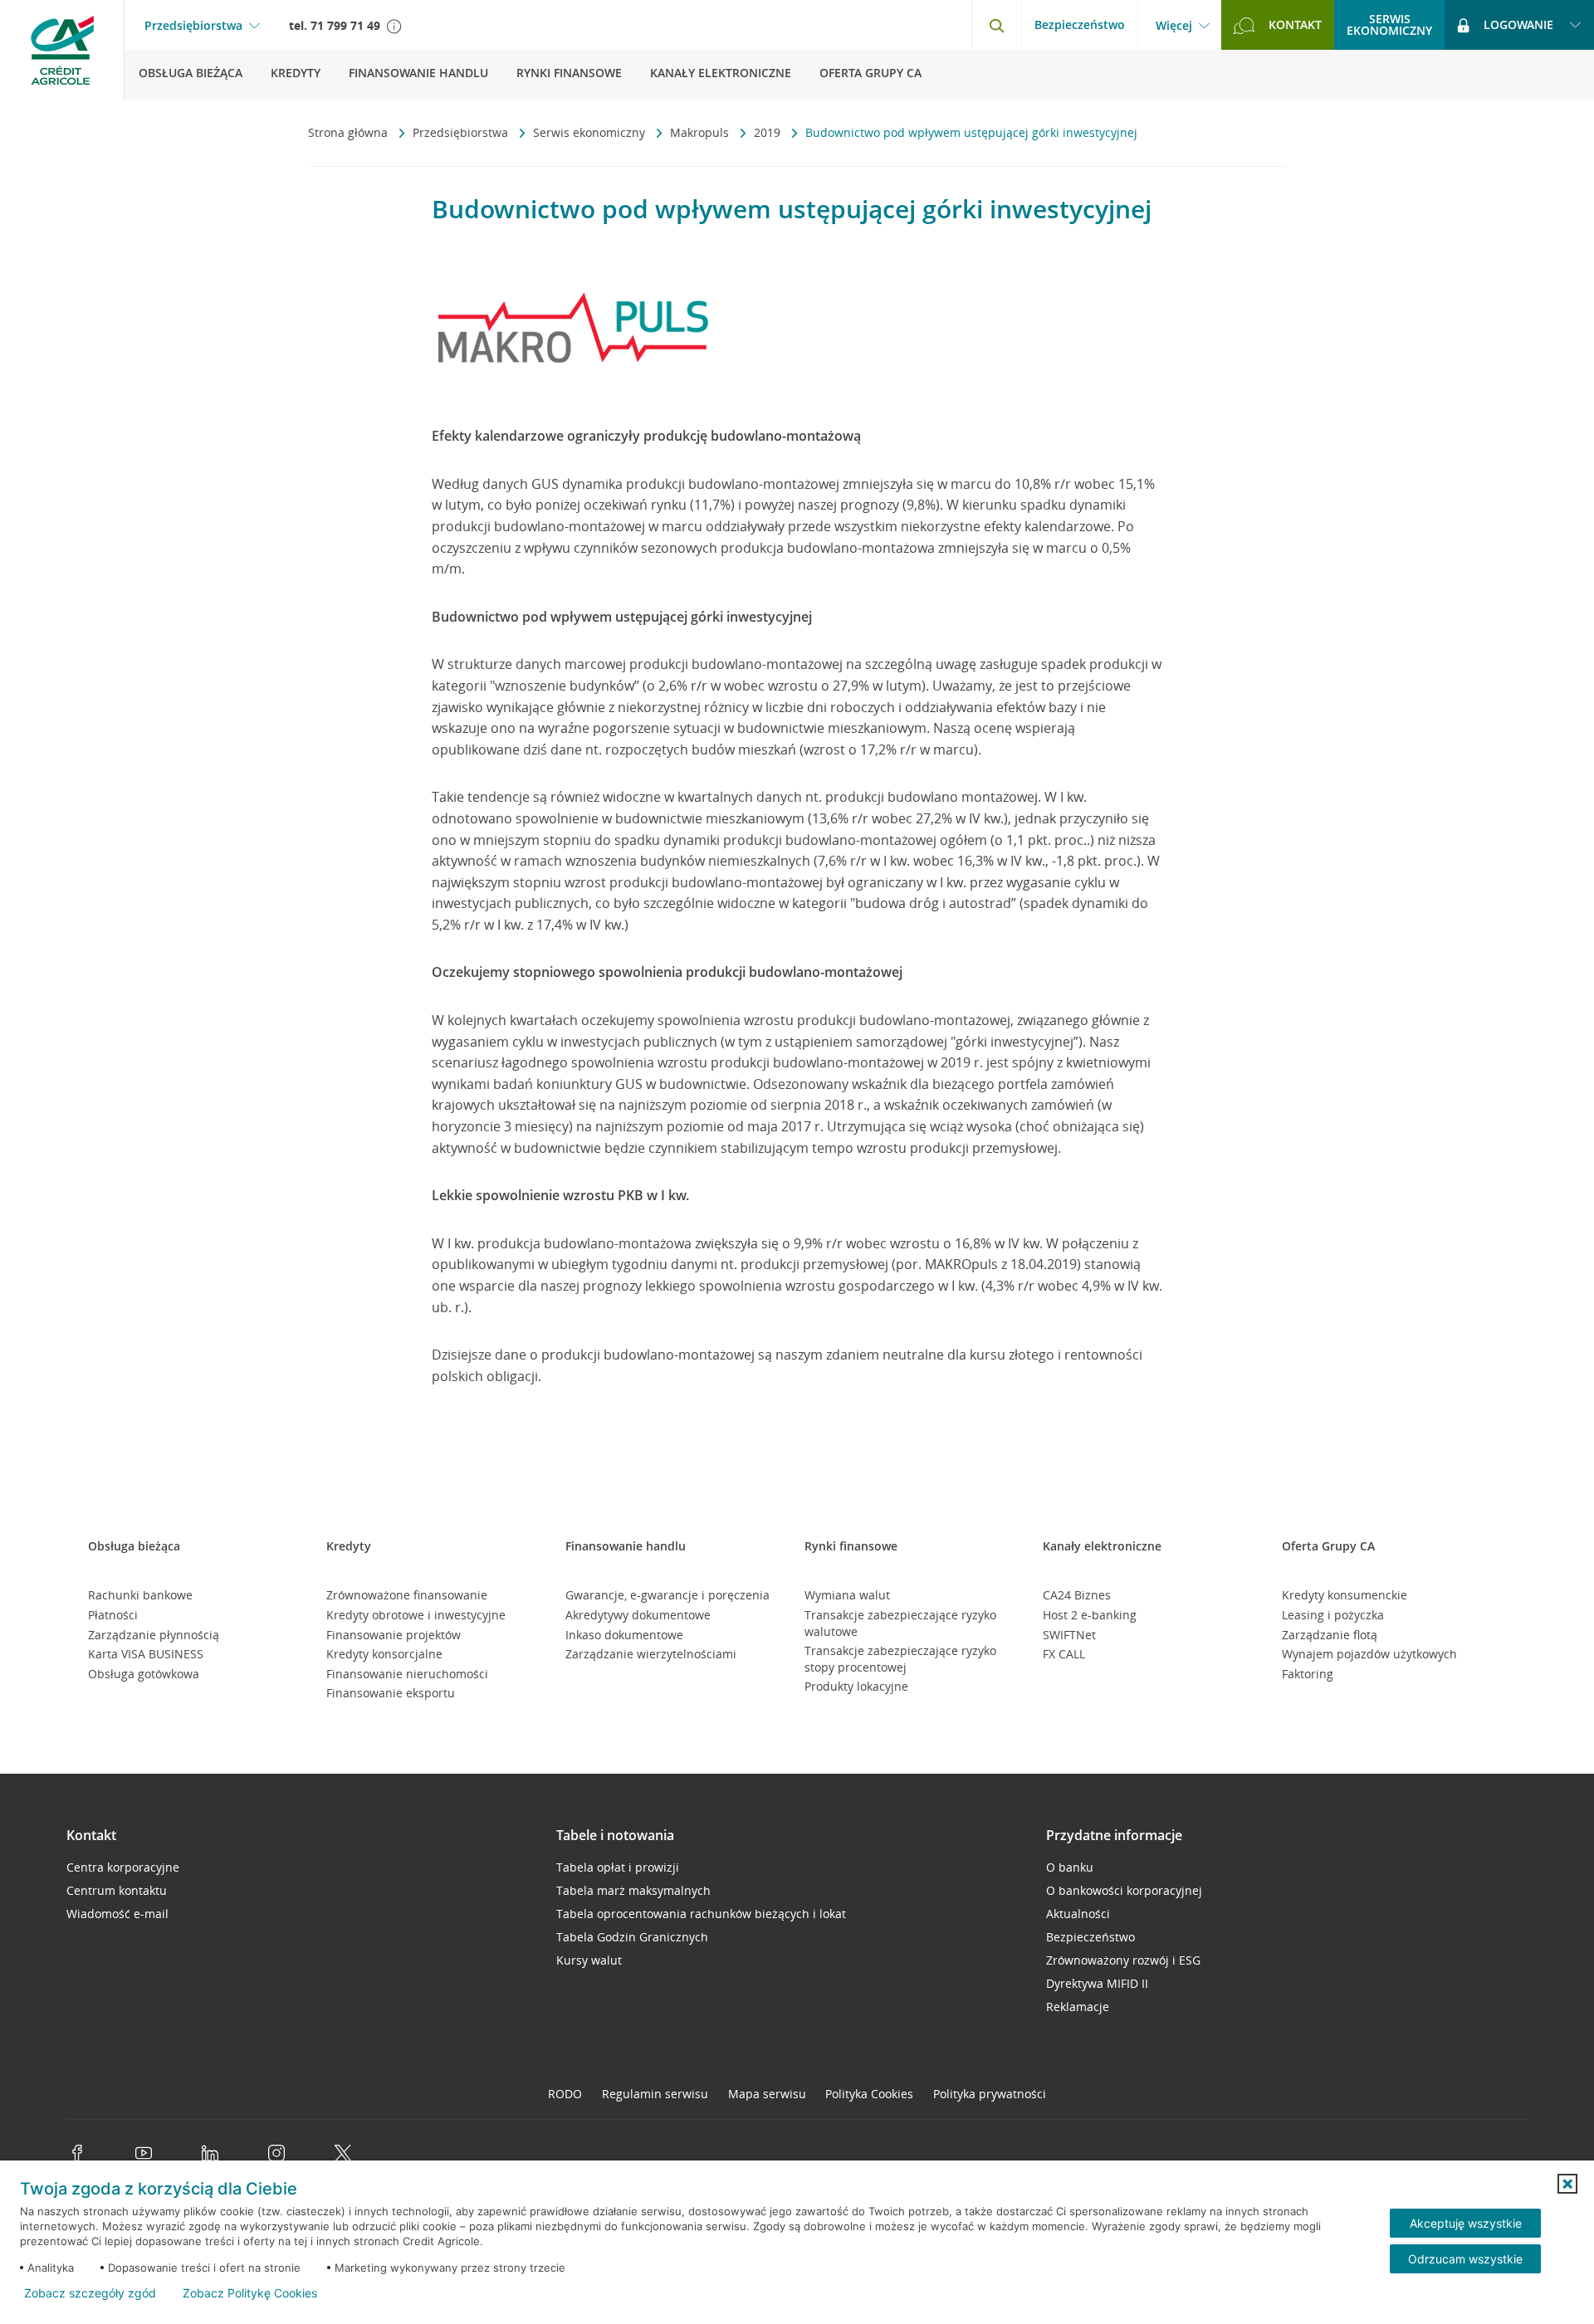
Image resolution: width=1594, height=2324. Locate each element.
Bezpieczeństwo (1080, 24)
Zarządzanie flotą (1330, 1635)
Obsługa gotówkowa (144, 1674)
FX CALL (1064, 1654)
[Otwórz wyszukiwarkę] (996, 25)
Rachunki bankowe (140, 1595)
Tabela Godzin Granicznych (632, 1937)
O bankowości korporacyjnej (1124, 1890)
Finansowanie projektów (394, 1635)
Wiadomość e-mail (117, 1914)
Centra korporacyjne (123, 1867)
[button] (1567, 2184)
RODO (565, 2094)
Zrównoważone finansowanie (407, 1595)
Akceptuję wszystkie (1466, 2223)
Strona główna (350, 132)
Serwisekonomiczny (1389, 24)
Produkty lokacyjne (856, 1686)
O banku (1070, 1867)
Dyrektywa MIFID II (1097, 1983)
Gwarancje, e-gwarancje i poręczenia (667, 1595)
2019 (769, 132)
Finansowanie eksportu (391, 1693)
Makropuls (701, 132)
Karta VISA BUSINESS (146, 1654)
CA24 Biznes (1077, 1595)
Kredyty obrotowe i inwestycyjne (416, 1615)
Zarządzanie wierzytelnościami (651, 1654)
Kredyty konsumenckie (1345, 1595)
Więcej (1174, 26)
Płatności (113, 1615)
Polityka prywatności (990, 2094)
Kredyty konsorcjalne (384, 1654)
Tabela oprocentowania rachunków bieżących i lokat (701, 1914)
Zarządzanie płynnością (154, 1635)
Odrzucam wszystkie (1465, 2259)
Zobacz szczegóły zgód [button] (90, 2293)
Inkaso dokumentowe (624, 1635)
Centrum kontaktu (117, 1890)
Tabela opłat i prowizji (618, 1867)
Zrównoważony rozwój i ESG (1123, 1960)
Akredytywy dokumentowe (638, 1615)
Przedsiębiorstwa (193, 26)
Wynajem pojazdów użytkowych (1369, 1654)
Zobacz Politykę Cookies (250, 2293)
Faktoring (1308, 1674)
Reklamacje (1078, 2007)
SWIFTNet (1069, 1635)
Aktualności (1078, 1914)
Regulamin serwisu (655, 2094)
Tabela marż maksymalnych (633, 1890)
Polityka (869, 2094)
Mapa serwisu (767, 2094)
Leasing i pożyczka (1333, 1615)
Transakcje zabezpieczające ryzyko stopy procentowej (900, 1659)
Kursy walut (589, 1960)
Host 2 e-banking (1090, 1615)
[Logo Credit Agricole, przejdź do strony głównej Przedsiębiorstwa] (62, 50)
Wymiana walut (847, 1595)
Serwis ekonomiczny (591, 132)
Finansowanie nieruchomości (407, 1674)
